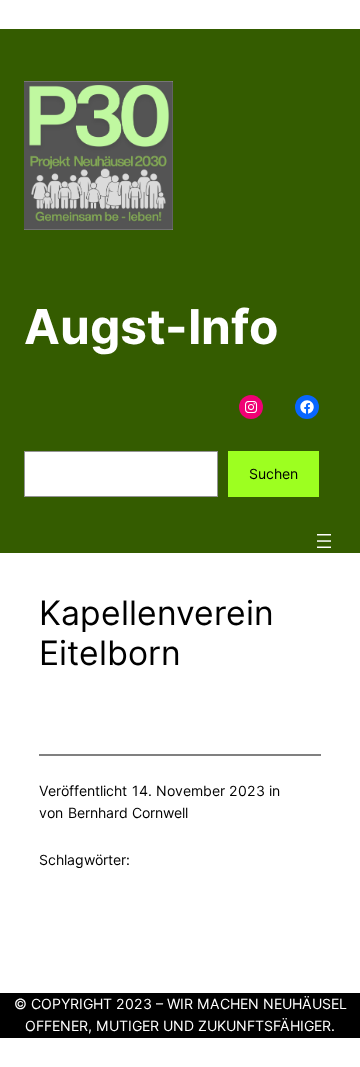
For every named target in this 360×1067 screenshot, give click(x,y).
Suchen (273, 473)
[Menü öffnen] (324, 541)
